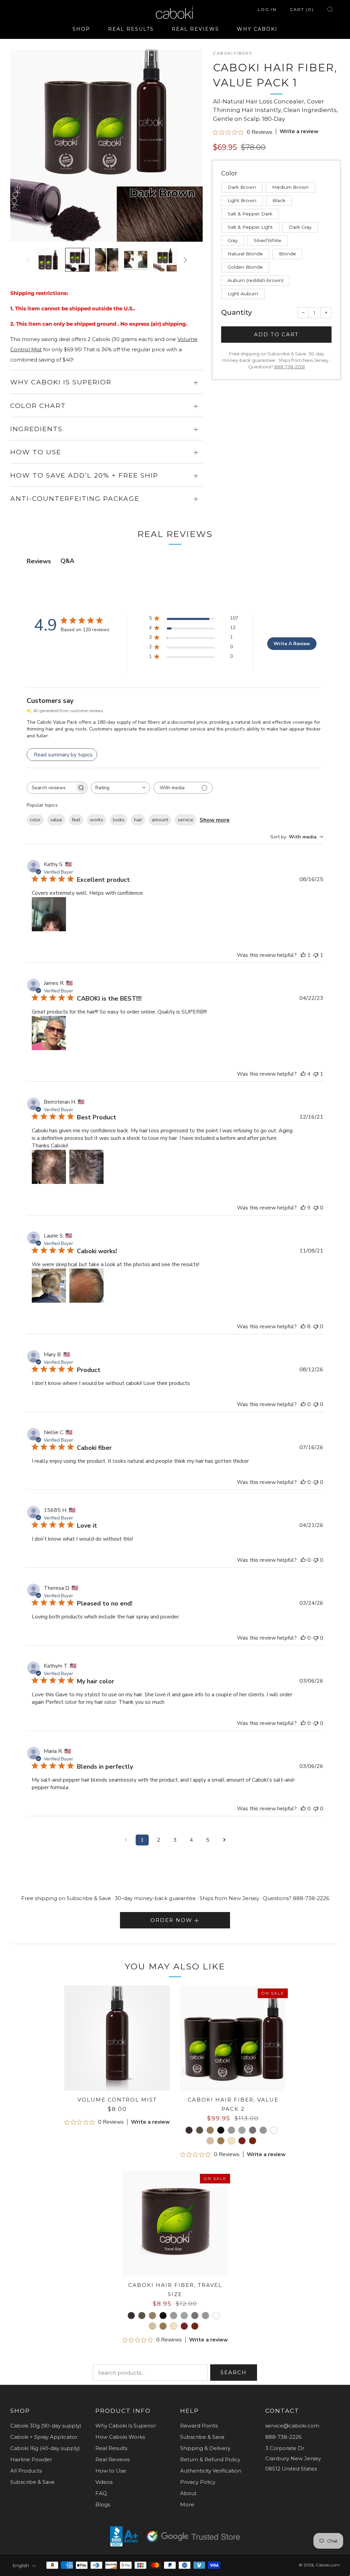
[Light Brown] (210, 2130)
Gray (233, 240)
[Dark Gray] (253, 2130)
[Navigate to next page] (224, 1840)
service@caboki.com (292, 2426)
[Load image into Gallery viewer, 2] (77, 260)
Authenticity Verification (211, 2471)
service (185, 820)
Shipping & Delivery (205, 2448)
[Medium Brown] (200, 2130)
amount (160, 820)
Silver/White (267, 240)
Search (234, 2372)
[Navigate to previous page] (126, 1840)
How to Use (111, 2471)
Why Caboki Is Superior (126, 2426)
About (188, 2493)
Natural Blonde (245, 254)
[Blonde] (221, 2141)
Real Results (111, 2448)
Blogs (103, 2504)
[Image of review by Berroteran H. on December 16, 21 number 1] (49, 1167)
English (21, 2565)
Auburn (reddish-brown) (255, 280)
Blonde (287, 254)
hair (138, 820)
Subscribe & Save (32, 2482)
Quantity (237, 312)
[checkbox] (183, 788)
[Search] (330, 9)
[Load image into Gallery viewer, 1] (48, 260)
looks (119, 820)
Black (279, 200)
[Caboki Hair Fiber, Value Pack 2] (233, 2038)
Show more (215, 820)
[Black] (221, 2130)
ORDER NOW (171, 1920)
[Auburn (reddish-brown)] (242, 2141)
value (56, 820)
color (35, 820)
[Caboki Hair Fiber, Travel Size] (175, 2224)
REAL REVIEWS (195, 29)
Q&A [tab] (67, 561)
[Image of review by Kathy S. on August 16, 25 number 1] (49, 914)
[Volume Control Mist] (117, 2038)
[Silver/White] (274, 2130)
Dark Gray (300, 227)
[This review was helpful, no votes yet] (303, 1404)
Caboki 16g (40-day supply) (45, 2448)
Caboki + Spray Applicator (44, 2437)
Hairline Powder (31, 2459)
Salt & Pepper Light (250, 227)
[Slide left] (28, 260)
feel (76, 820)
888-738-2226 (290, 367)
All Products (26, 2471)
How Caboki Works (120, 2437)
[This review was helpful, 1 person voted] (303, 955)
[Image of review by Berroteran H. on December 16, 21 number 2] (86, 1167)
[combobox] (120, 788)
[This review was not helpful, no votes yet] (316, 1208)
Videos (104, 2482)
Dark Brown (242, 187)
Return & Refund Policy (210, 2459)
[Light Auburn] (253, 2141)
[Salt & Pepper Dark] (231, 2130)
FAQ (101, 2493)
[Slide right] (185, 260)
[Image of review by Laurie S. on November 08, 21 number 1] (49, 1286)
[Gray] (263, 2130)
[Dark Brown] (189, 2130)
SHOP (81, 29)
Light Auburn (243, 294)
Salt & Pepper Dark (250, 214)
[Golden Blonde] (231, 2141)
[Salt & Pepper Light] (242, 2130)
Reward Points (199, 2426)
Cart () (302, 9)
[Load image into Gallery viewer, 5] (165, 260)
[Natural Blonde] (210, 2141)
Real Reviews (112, 2459)
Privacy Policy (198, 2482)
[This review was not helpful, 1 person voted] (316, 955)
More (187, 2504)
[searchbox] (51, 788)
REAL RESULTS (131, 29)
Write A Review (292, 644)
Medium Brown (290, 187)
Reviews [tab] (39, 561)
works (97, 820)
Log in (267, 9)
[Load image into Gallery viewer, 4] (136, 260)
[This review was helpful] (303, 1074)
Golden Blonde (245, 267)
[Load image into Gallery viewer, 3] (107, 260)
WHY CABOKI (257, 29)
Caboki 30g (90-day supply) (46, 2426)
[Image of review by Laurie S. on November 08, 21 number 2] (86, 1286)
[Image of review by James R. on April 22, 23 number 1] (49, 1033)
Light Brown (242, 200)
